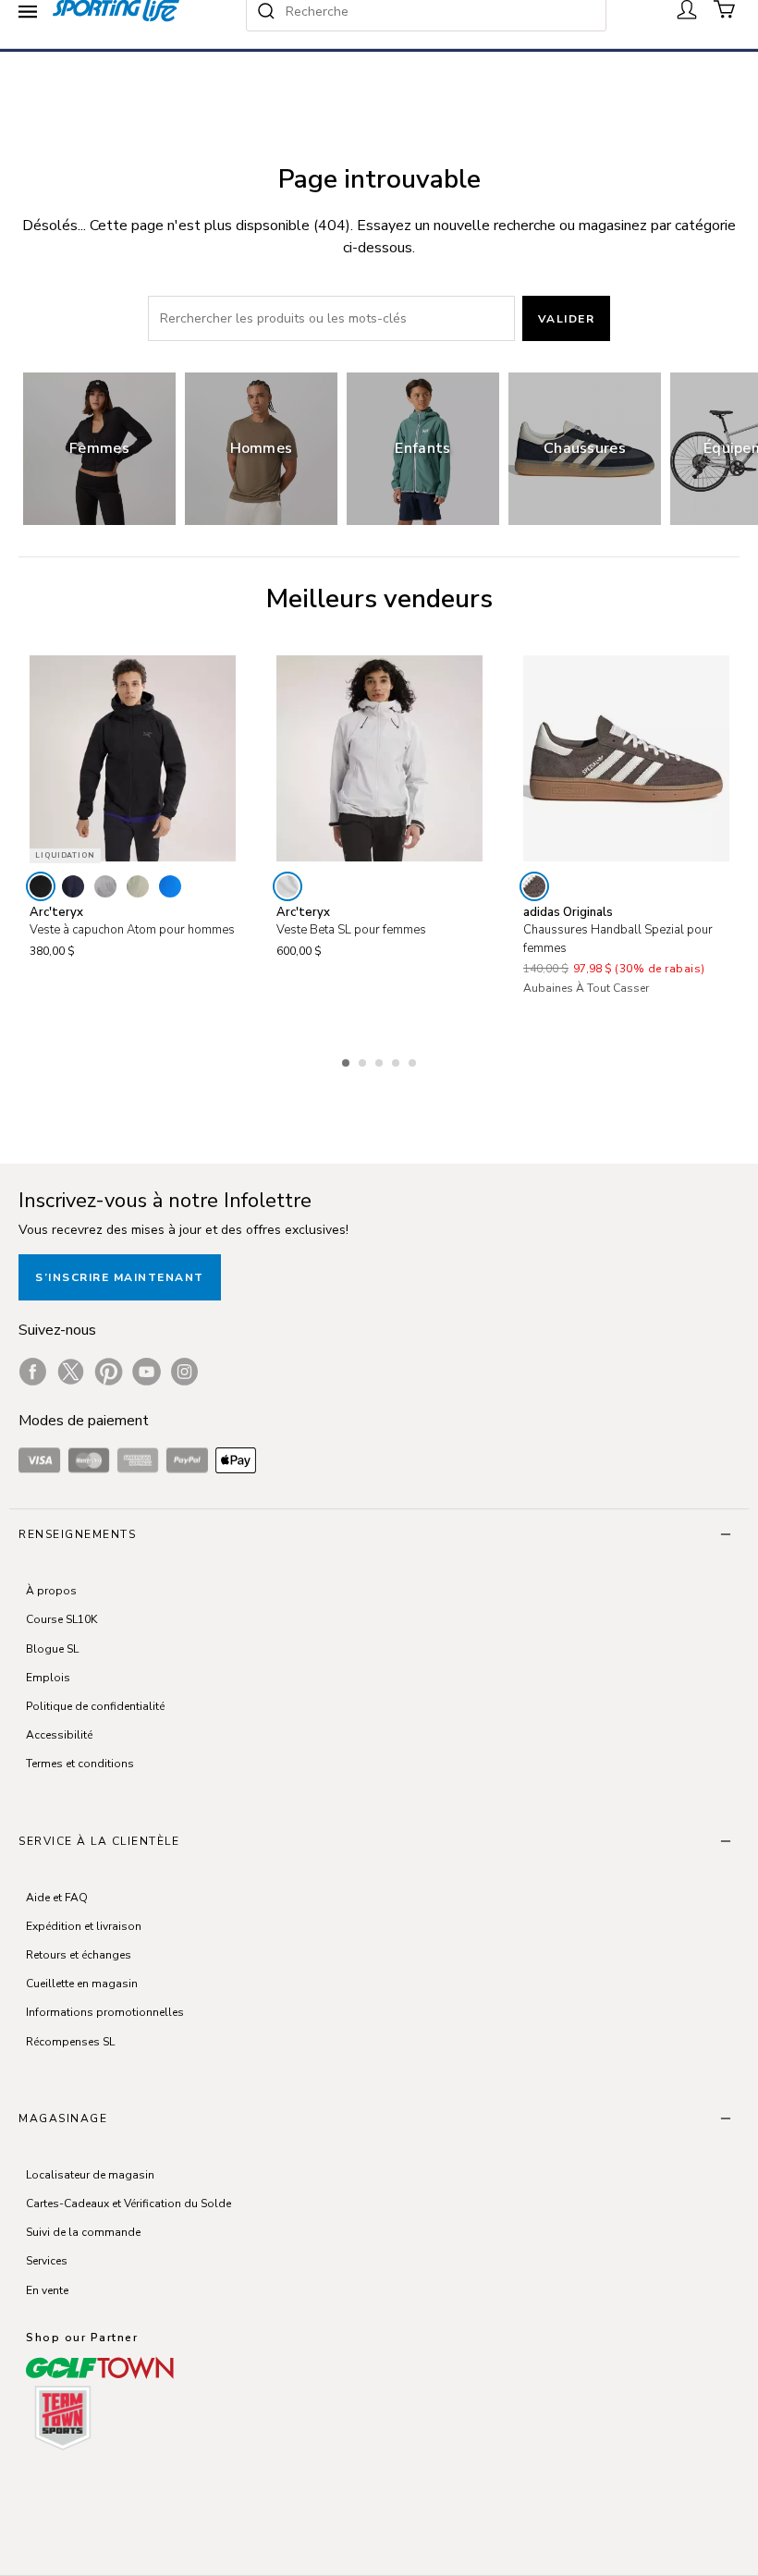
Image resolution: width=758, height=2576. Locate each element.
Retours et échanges (79, 1955)
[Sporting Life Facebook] (33, 1372)
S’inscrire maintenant (120, 1277)
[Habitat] (138, 886)
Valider (567, 319)
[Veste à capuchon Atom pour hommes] (133, 758)
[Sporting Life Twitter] (71, 1372)
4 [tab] (397, 1060)
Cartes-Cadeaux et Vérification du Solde (128, 2204)
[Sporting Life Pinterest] (109, 1372)
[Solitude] (287, 886)
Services (47, 2261)
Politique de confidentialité (95, 1706)
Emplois (48, 1678)
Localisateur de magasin (90, 2175)
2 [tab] (364, 1060)
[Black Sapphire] (73, 886)
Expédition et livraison (84, 1926)
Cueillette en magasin (82, 1984)
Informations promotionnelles (105, 2012)
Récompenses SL (70, 2042)
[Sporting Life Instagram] (184, 1372)
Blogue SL (52, 1649)
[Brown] (534, 886)
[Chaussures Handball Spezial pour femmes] (626, 758)
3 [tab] (381, 1060)
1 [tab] (348, 1060)
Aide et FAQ (57, 1898)
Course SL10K (61, 1619)
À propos (51, 1591)
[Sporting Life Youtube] (147, 1372)
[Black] (41, 886)
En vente (47, 2290)
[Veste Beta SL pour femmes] (379, 758)
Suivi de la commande (83, 2232)
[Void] (105, 886)
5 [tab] (414, 1060)
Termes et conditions (80, 1764)
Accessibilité (59, 1735)
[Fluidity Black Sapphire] (170, 886)
